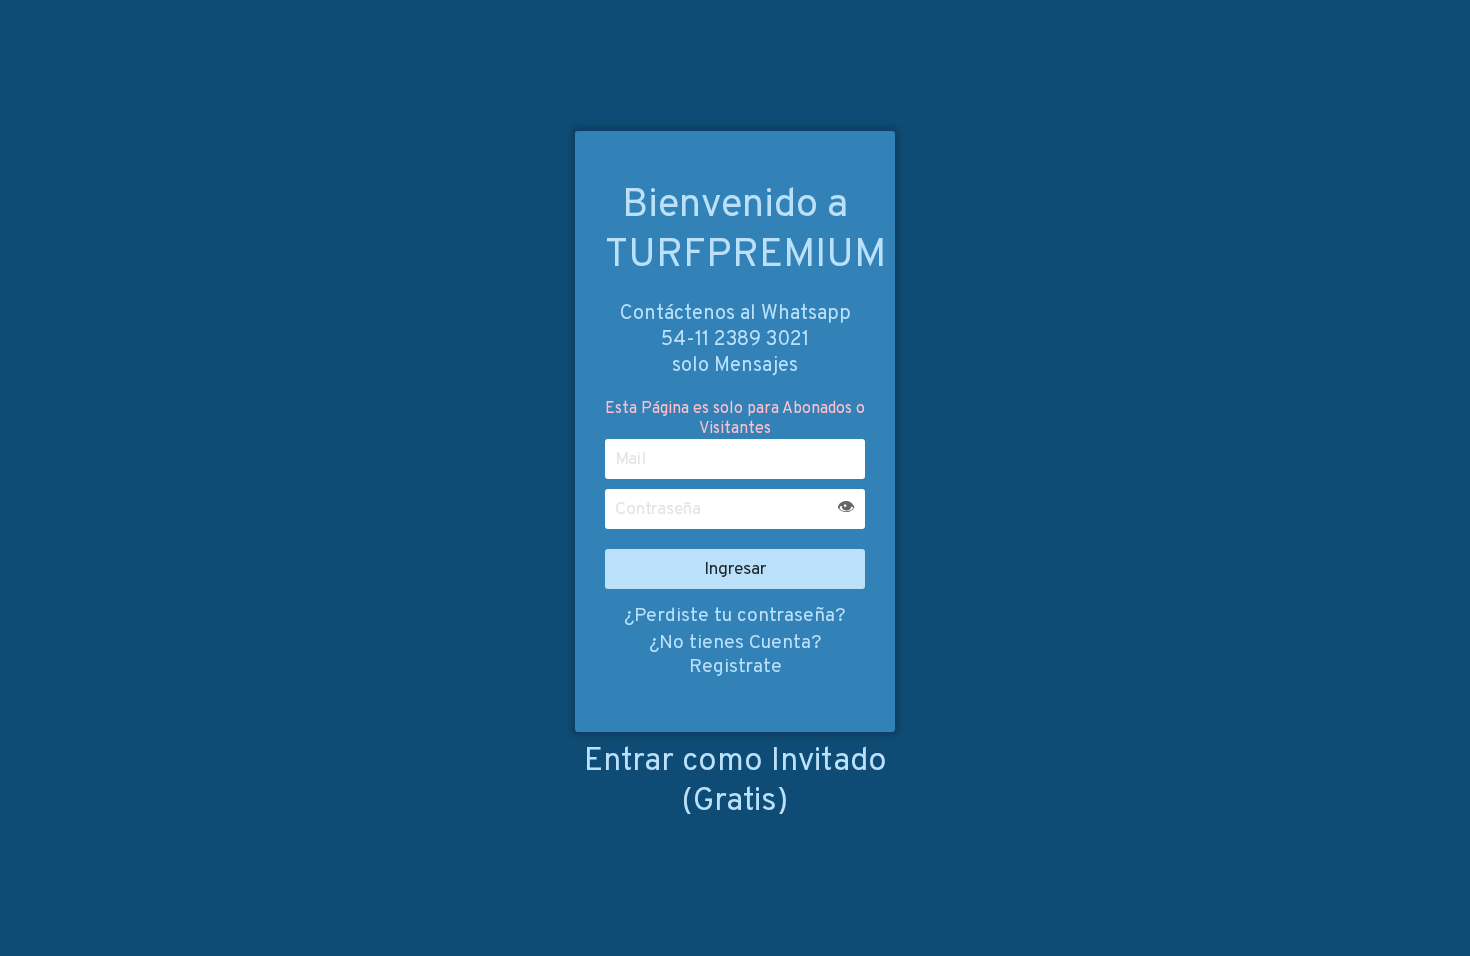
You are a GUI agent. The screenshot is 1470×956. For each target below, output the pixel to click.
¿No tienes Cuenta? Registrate (735, 655)
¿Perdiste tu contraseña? (735, 616)
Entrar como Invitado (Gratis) (735, 782)
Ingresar (735, 569)
